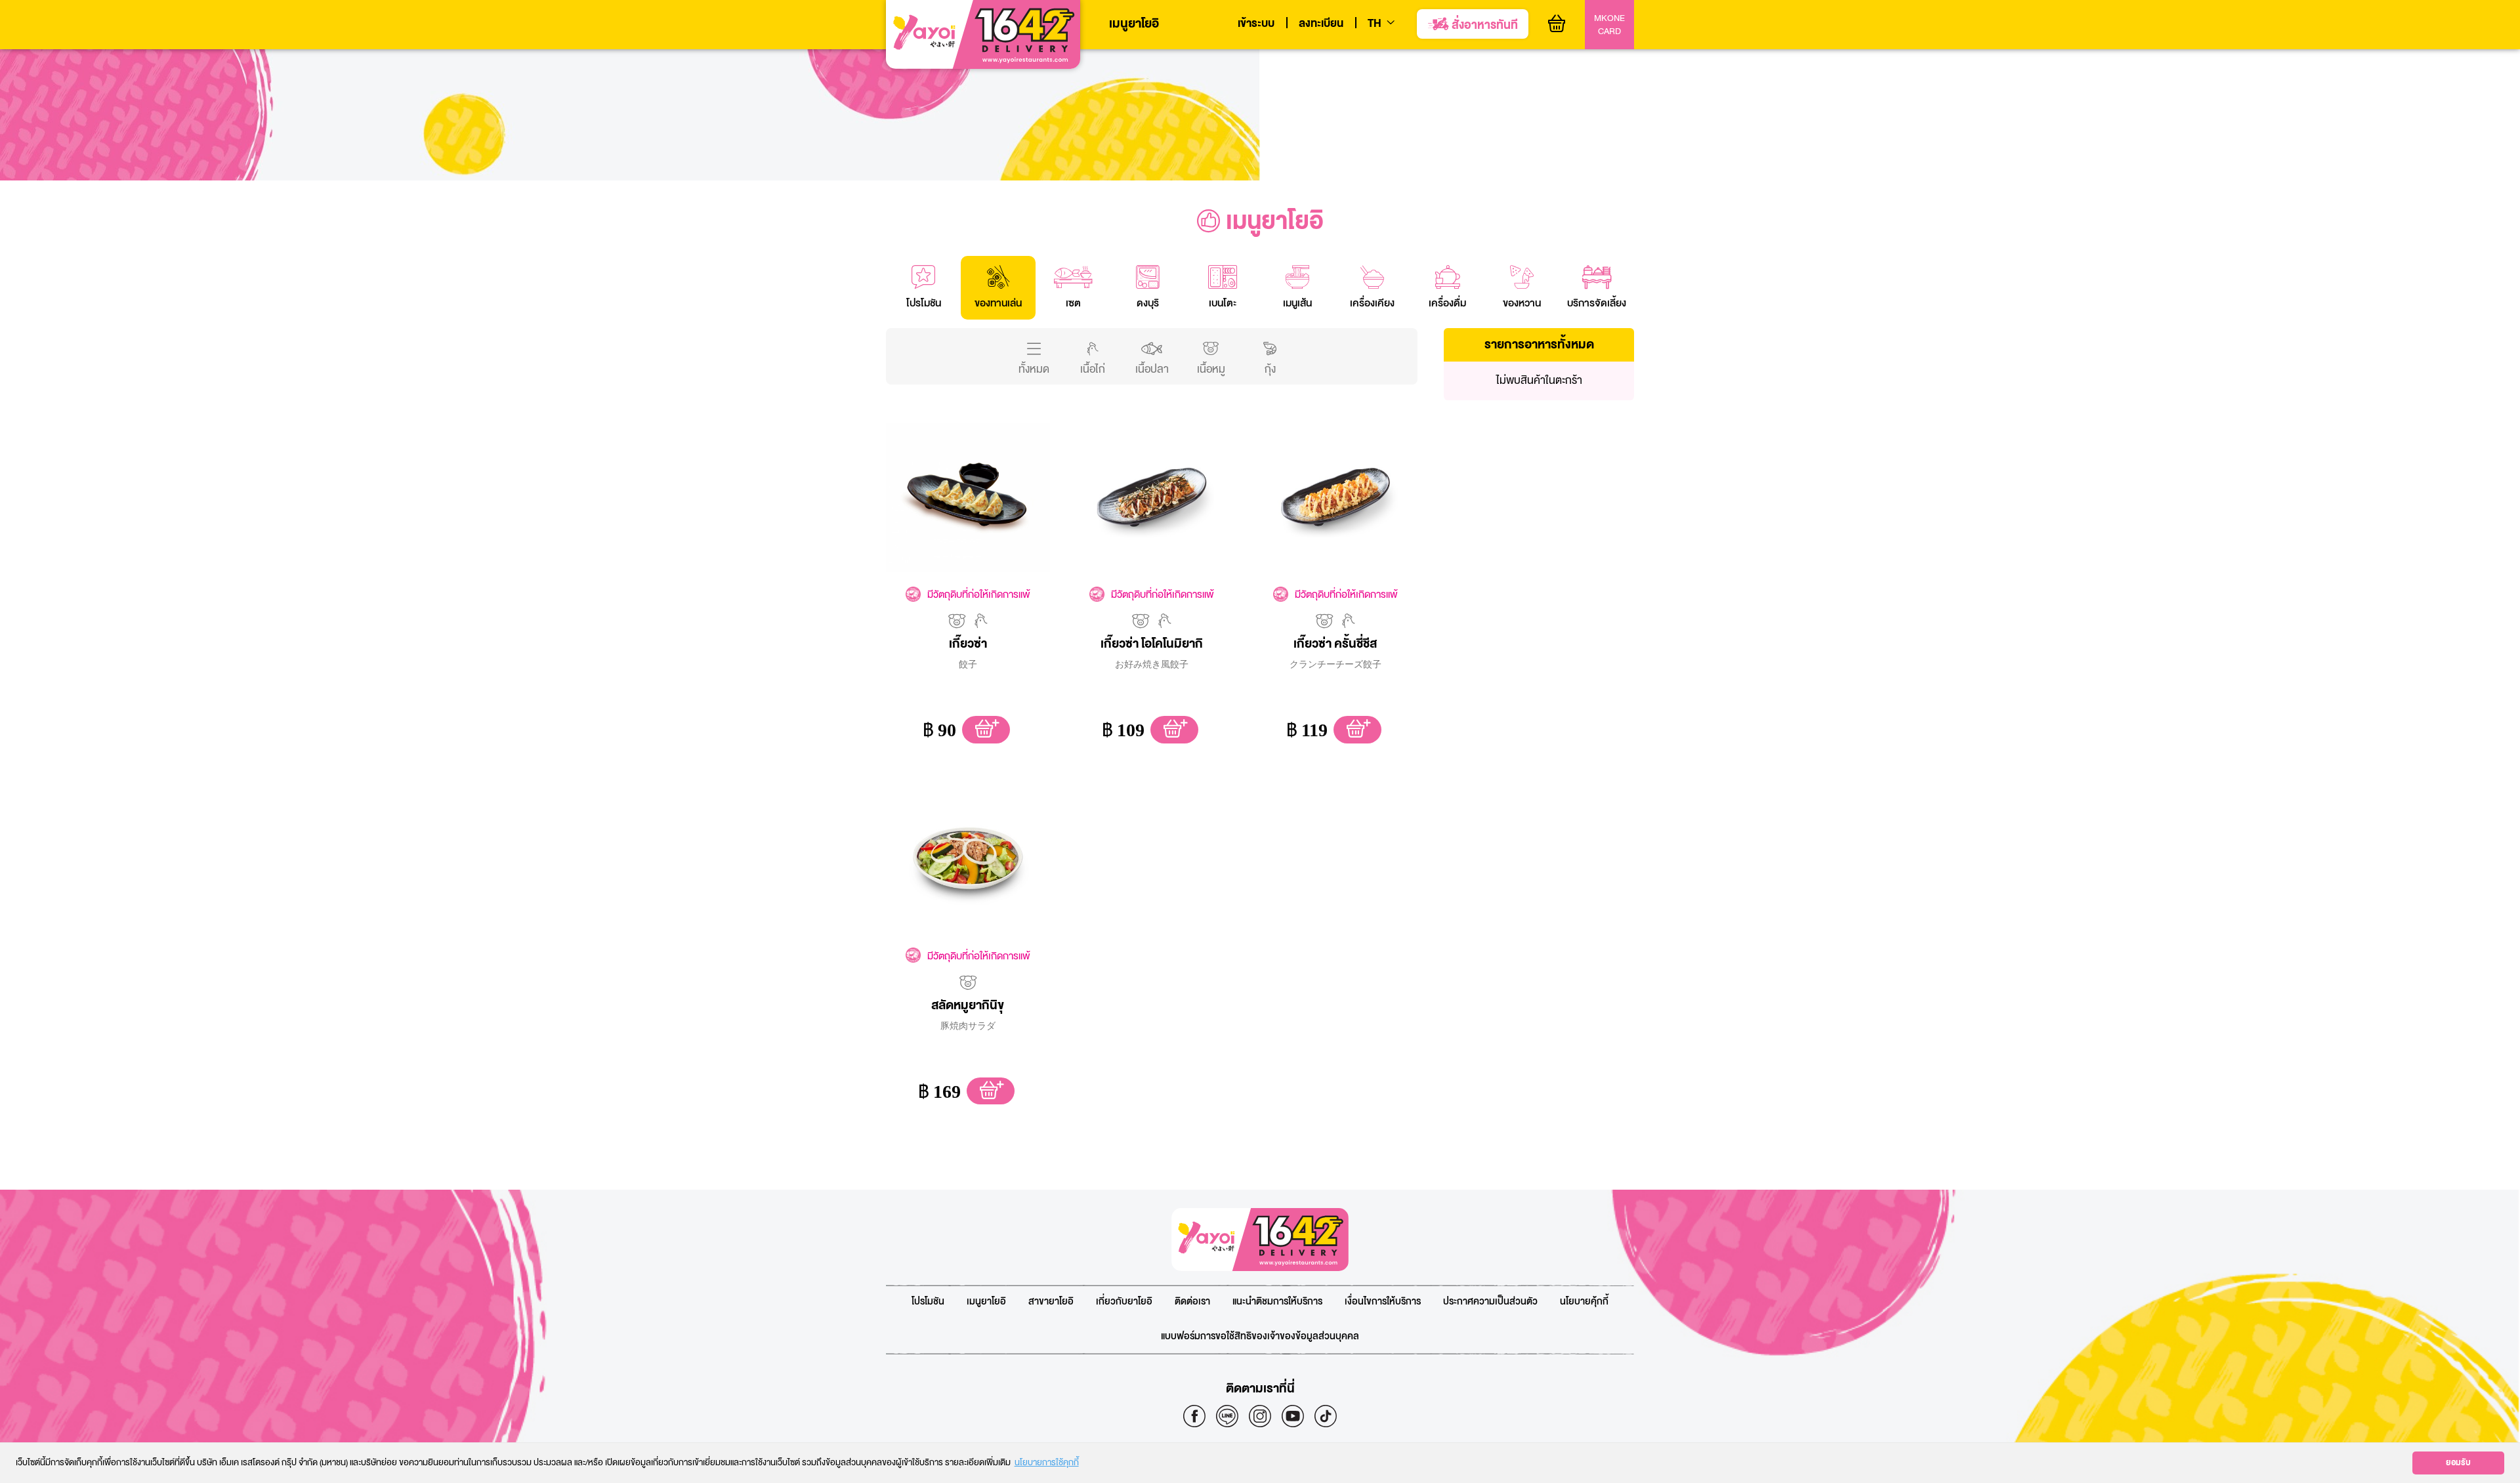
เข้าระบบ (1256, 24)
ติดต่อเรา (1192, 1302)
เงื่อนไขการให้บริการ (1383, 1302)
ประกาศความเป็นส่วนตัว (1490, 1302)
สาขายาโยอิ (1051, 1302)
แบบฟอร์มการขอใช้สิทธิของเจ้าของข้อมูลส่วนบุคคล (1260, 1336)
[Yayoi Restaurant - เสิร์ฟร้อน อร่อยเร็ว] (1260, 1240)
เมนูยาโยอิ (1134, 24)
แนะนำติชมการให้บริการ (1277, 1302)
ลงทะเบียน (1321, 24)
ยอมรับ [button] (2458, 1463)
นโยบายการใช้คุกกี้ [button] (1047, 1462)
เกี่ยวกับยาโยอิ (1124, 1302)
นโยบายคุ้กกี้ (1584, 1302)
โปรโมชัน (928, 1302)
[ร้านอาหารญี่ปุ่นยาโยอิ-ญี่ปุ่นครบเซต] (983, 35)
